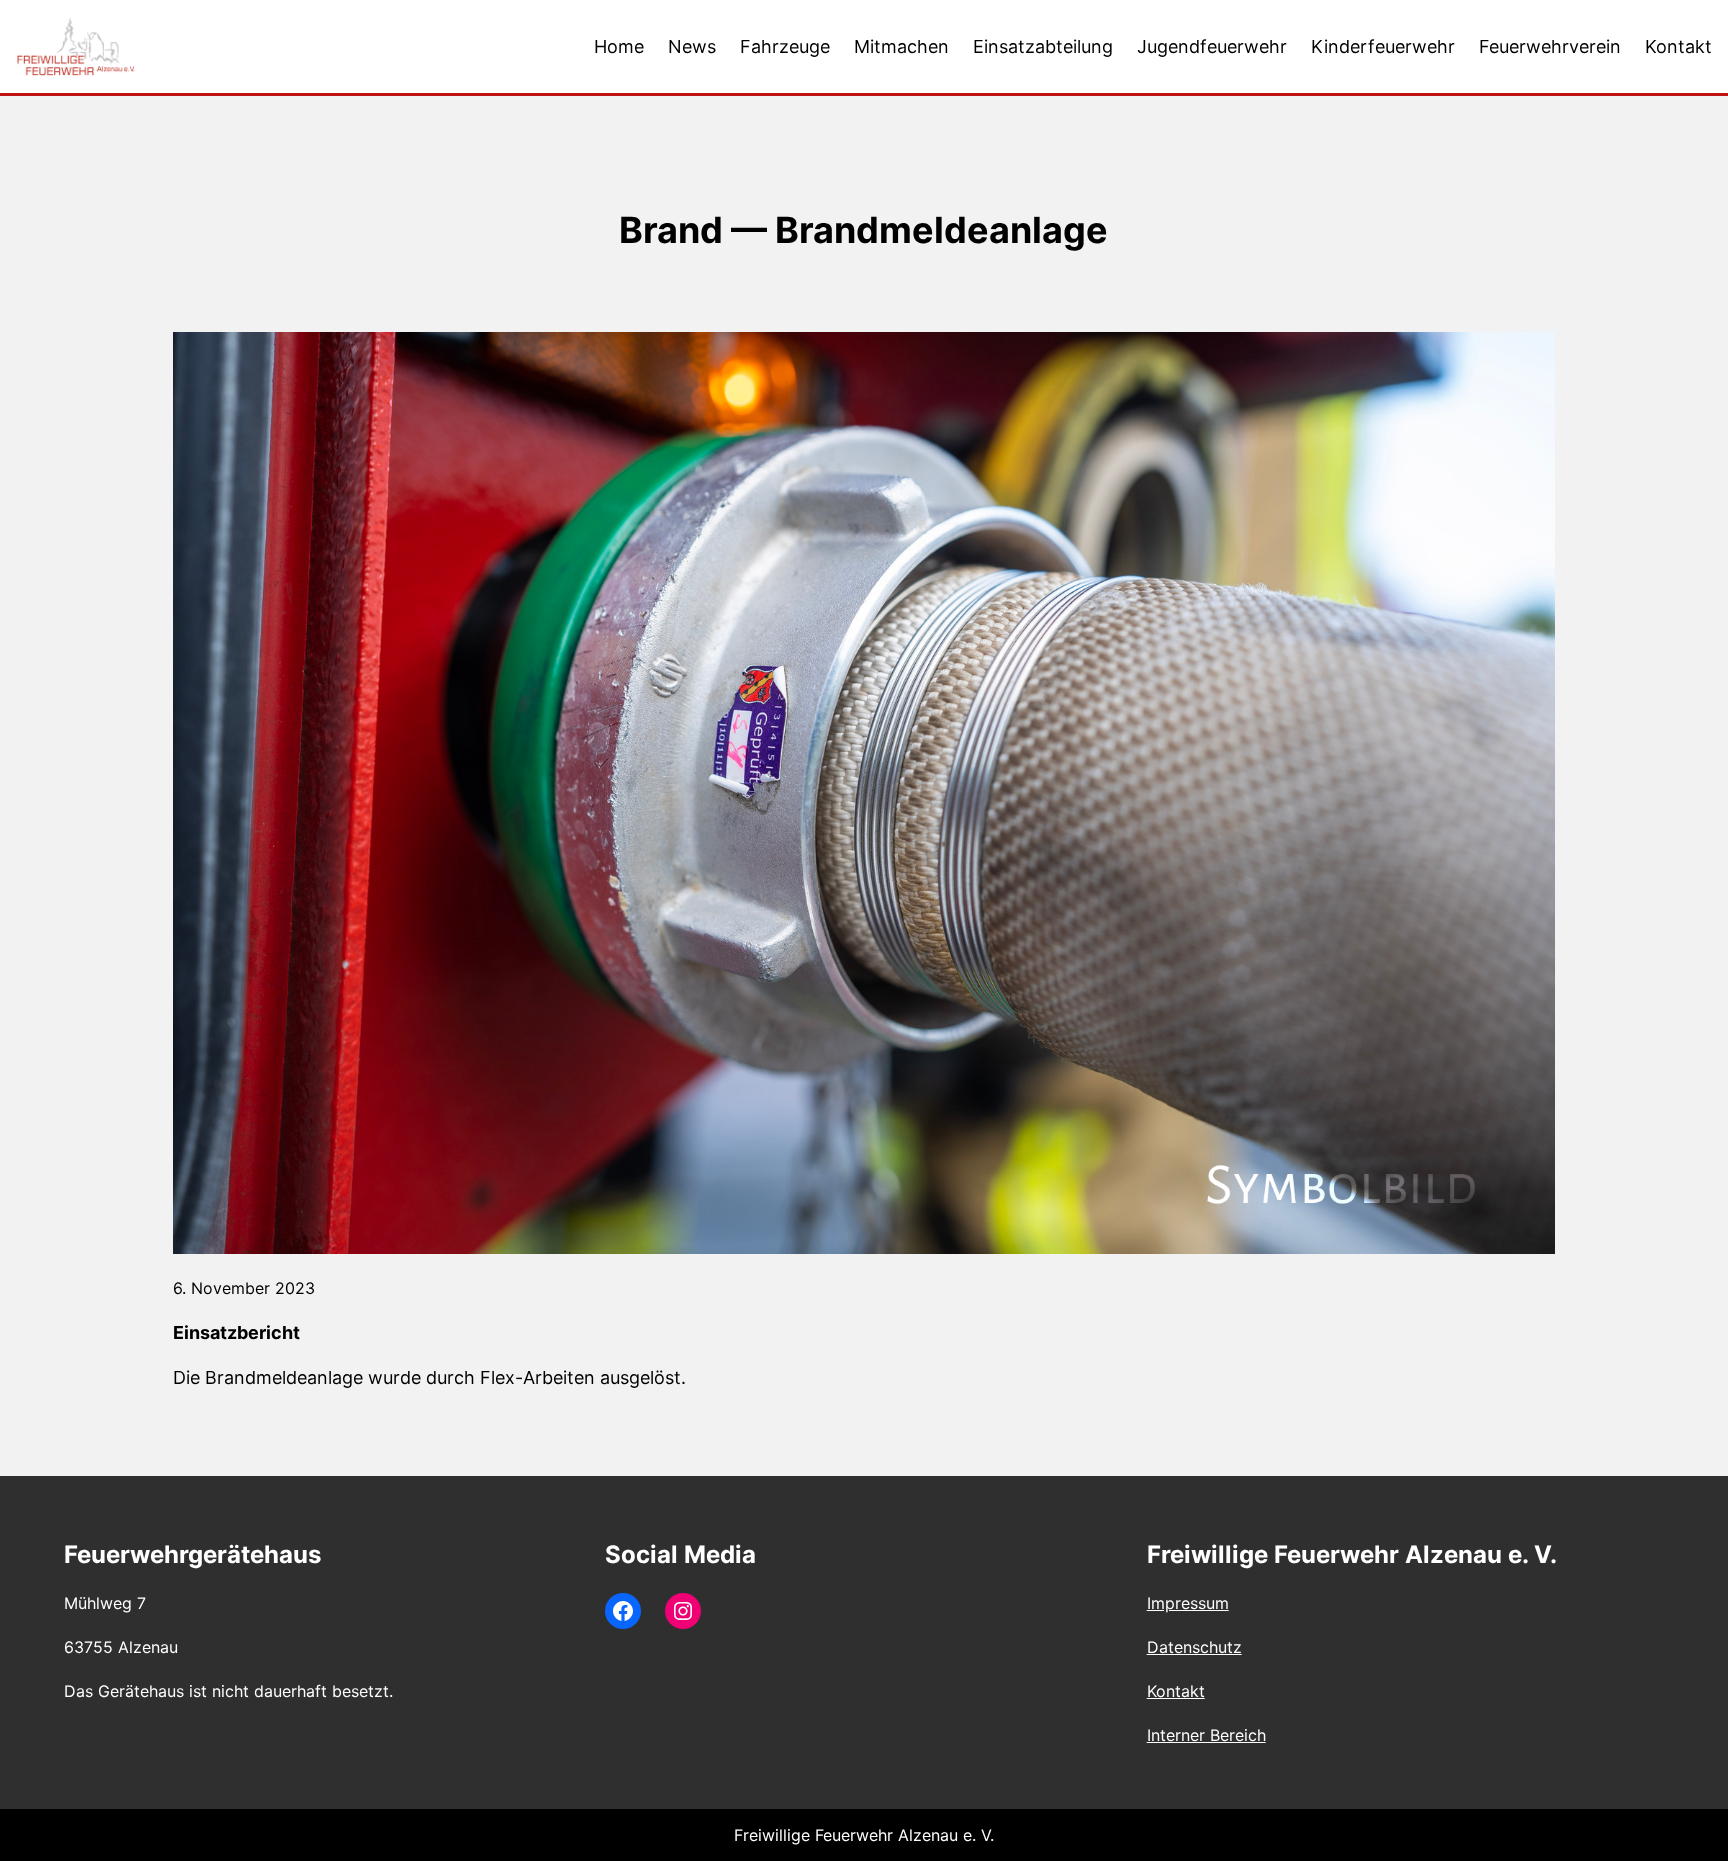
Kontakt (1176, 1691)
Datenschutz (1194, 1647)
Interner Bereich (1206, 1735)
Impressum (1188, 1603)
